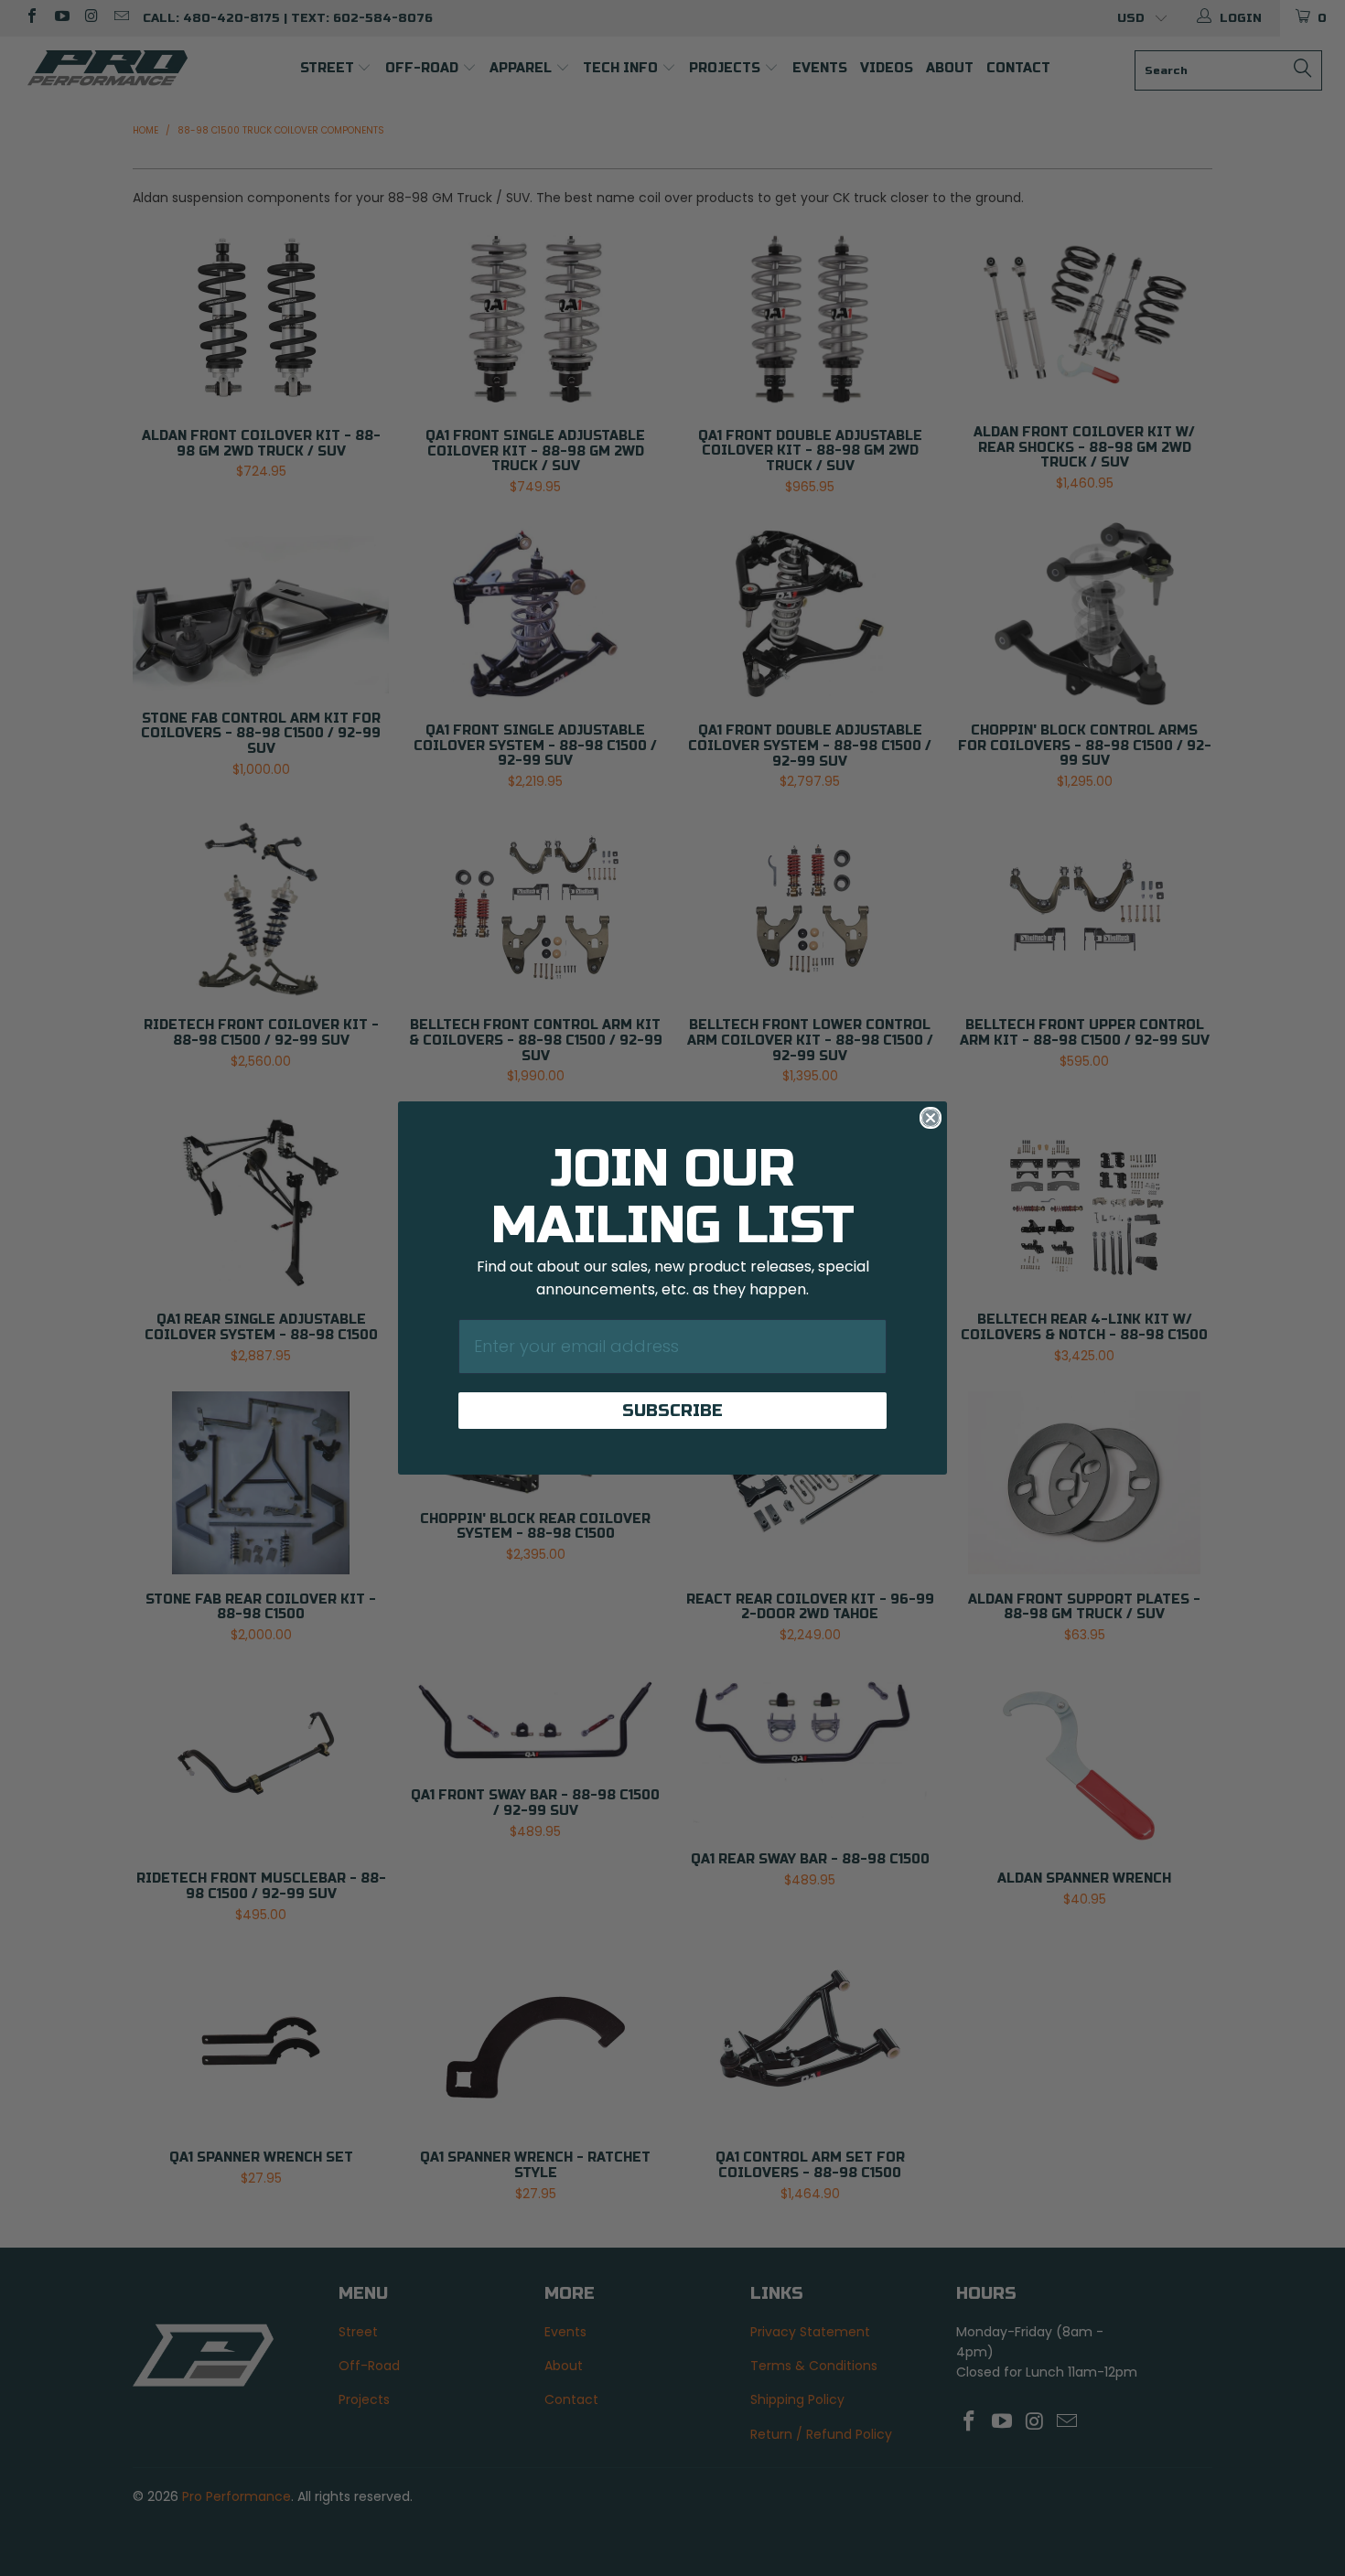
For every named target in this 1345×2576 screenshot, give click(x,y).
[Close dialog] (931, 1118)
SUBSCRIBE (672, 1411)
